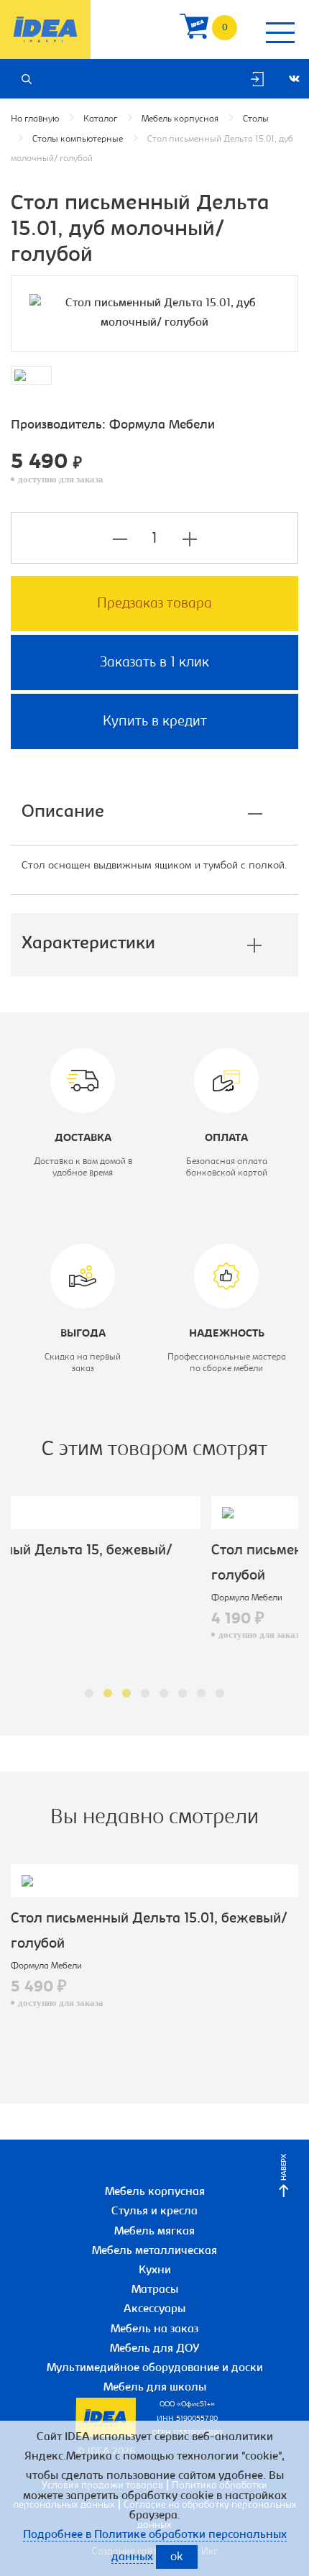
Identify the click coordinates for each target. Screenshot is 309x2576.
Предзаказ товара (154, 604)
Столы (256, 119)
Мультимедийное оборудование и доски (155, 2368)
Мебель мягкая (154, 2232)
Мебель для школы (155, 2388)
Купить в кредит (155, 722)
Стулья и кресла (154, 2211)
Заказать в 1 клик (154, 663)
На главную (35, 119)
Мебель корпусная (180, 119)
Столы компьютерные (78, 139)
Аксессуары (154, 2309)
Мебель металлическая (154, 2251)
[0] (194, 30)
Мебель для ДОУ (155, 2349)
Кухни (155, 2270)
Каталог (100, 119)
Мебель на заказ (154, 2329)
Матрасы (155, 2290)
